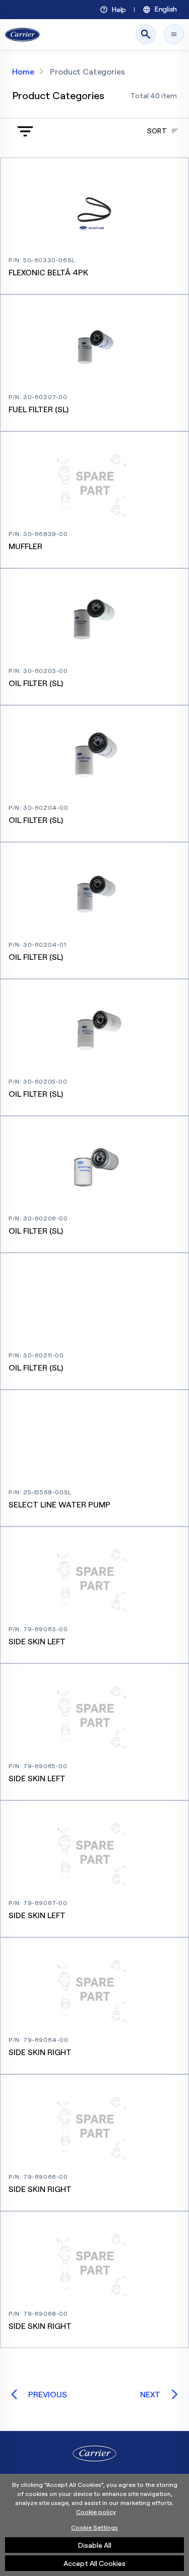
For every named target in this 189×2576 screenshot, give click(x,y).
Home (23, 71)
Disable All (95, 2545)
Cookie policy (96, 2512)
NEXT (150, 2394)
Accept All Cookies (94, 2563)
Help (119, 10)
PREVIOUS (48, 2394)
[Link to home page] (22, 34)
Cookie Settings (94, 2527)
